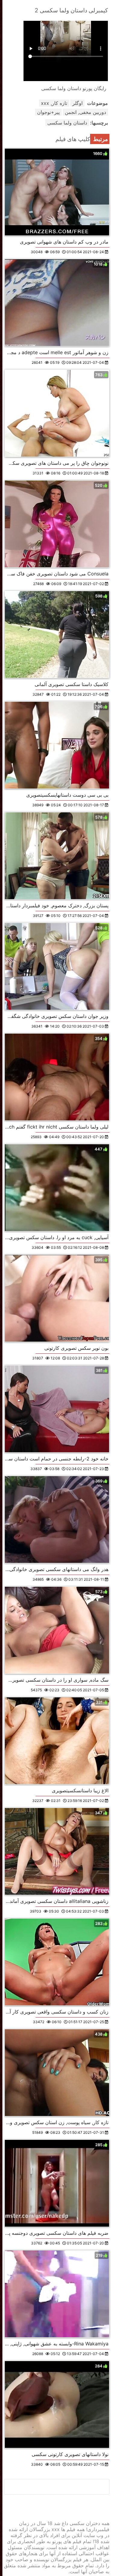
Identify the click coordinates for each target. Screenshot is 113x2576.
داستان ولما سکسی (67, 123)
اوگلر (77, 103)
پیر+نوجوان (48, 112)
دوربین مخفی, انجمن (85, 112)
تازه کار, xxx (54, 103)
